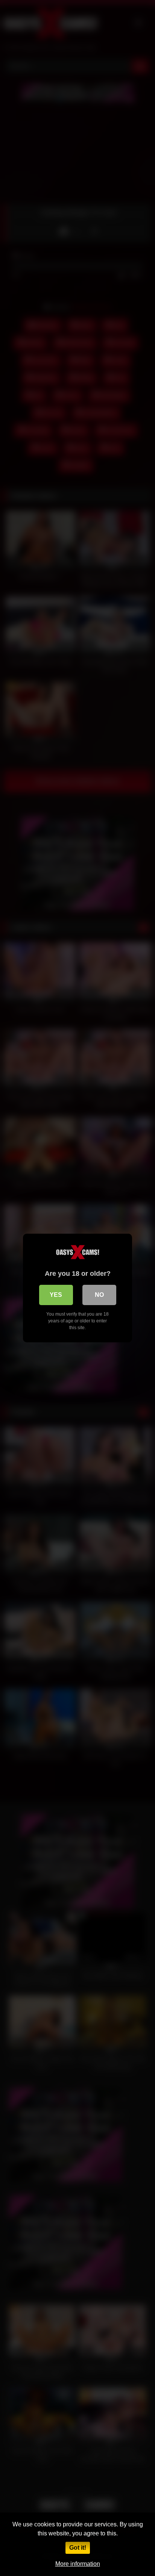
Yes (56, 1295)
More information (78, 2564)
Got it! (78, 2548)
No (99, 1295)
